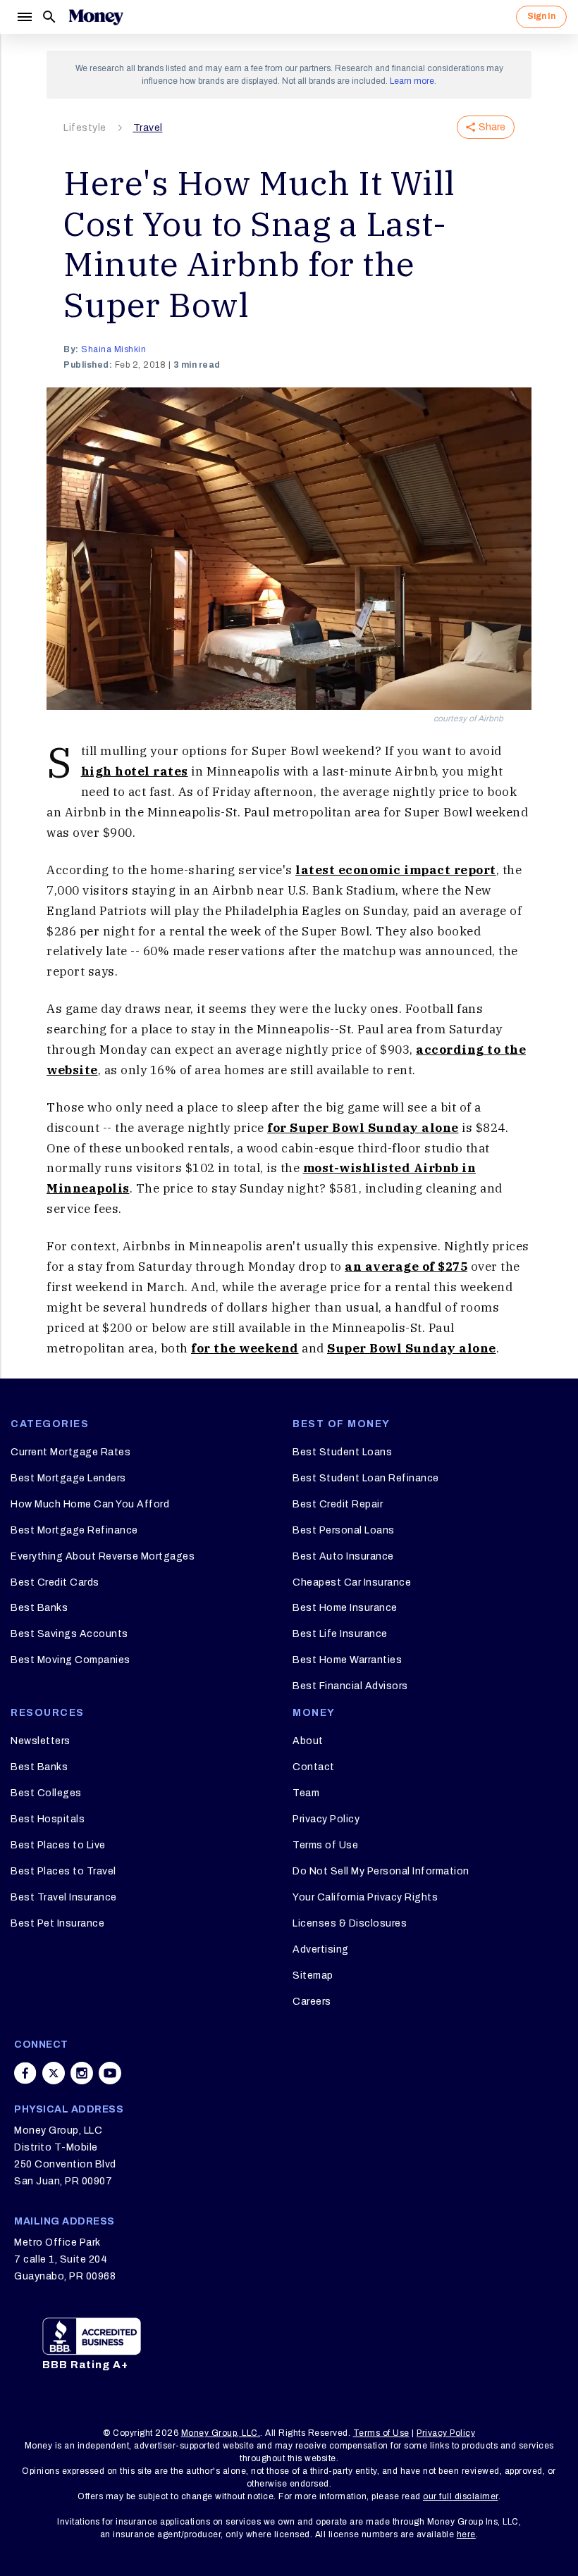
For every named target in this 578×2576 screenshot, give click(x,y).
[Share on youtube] (110, 2073)
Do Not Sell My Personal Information (381, 1871)
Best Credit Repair (338, 1504)
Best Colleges (46, 1793)
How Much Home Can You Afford (90, 1504)
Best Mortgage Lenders (68, 1478)
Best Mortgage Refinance (74, 1530)
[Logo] (96, 17)
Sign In (541, 16)
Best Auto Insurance (343, 1556)
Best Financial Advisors (350, 1686)
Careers (312, 2002)
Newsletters (41, 1741)
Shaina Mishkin (113, 349)
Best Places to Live (58, 1845)
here (466, 2534)
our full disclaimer (461, 2496)
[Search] (49, 17)
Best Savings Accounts (69, 1634)
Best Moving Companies (70, 1660)
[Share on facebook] (25, 2073)
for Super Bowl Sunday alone (363, 1128)
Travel (148, 128)
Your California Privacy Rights (365, 1897)
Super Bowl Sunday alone (412, 1348)
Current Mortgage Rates (70, 1452)
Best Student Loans (342, 1452)
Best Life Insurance (340, 1634)
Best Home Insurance (345, 1608)
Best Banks (39, 1608)
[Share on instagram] (82, 2073)
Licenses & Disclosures (350, 1923)
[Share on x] (54, 2073)
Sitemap (313, 1975)
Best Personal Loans (344, 1530)
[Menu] (24, 17)
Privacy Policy (326, 1819)
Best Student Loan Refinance (366, 1478)
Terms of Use (325, 1845)
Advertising (321, 1949)
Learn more (412, 81)
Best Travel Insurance (64, 1897)
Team (306, 1793)
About (308, 1741)
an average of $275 (406, 1267)
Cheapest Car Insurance (352, 1582)
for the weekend (245, 1348)
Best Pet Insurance (57, 1923)
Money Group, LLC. (221, 2433)
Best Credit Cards (55, 1582)
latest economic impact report (396, 870)
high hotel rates (135, 771)
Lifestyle (85, 128)
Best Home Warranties (347, 1660)
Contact (314, 1767)
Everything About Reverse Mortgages (103, 1556)
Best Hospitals (48, 1819)
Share (492, 127)
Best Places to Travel (63, 1871)
